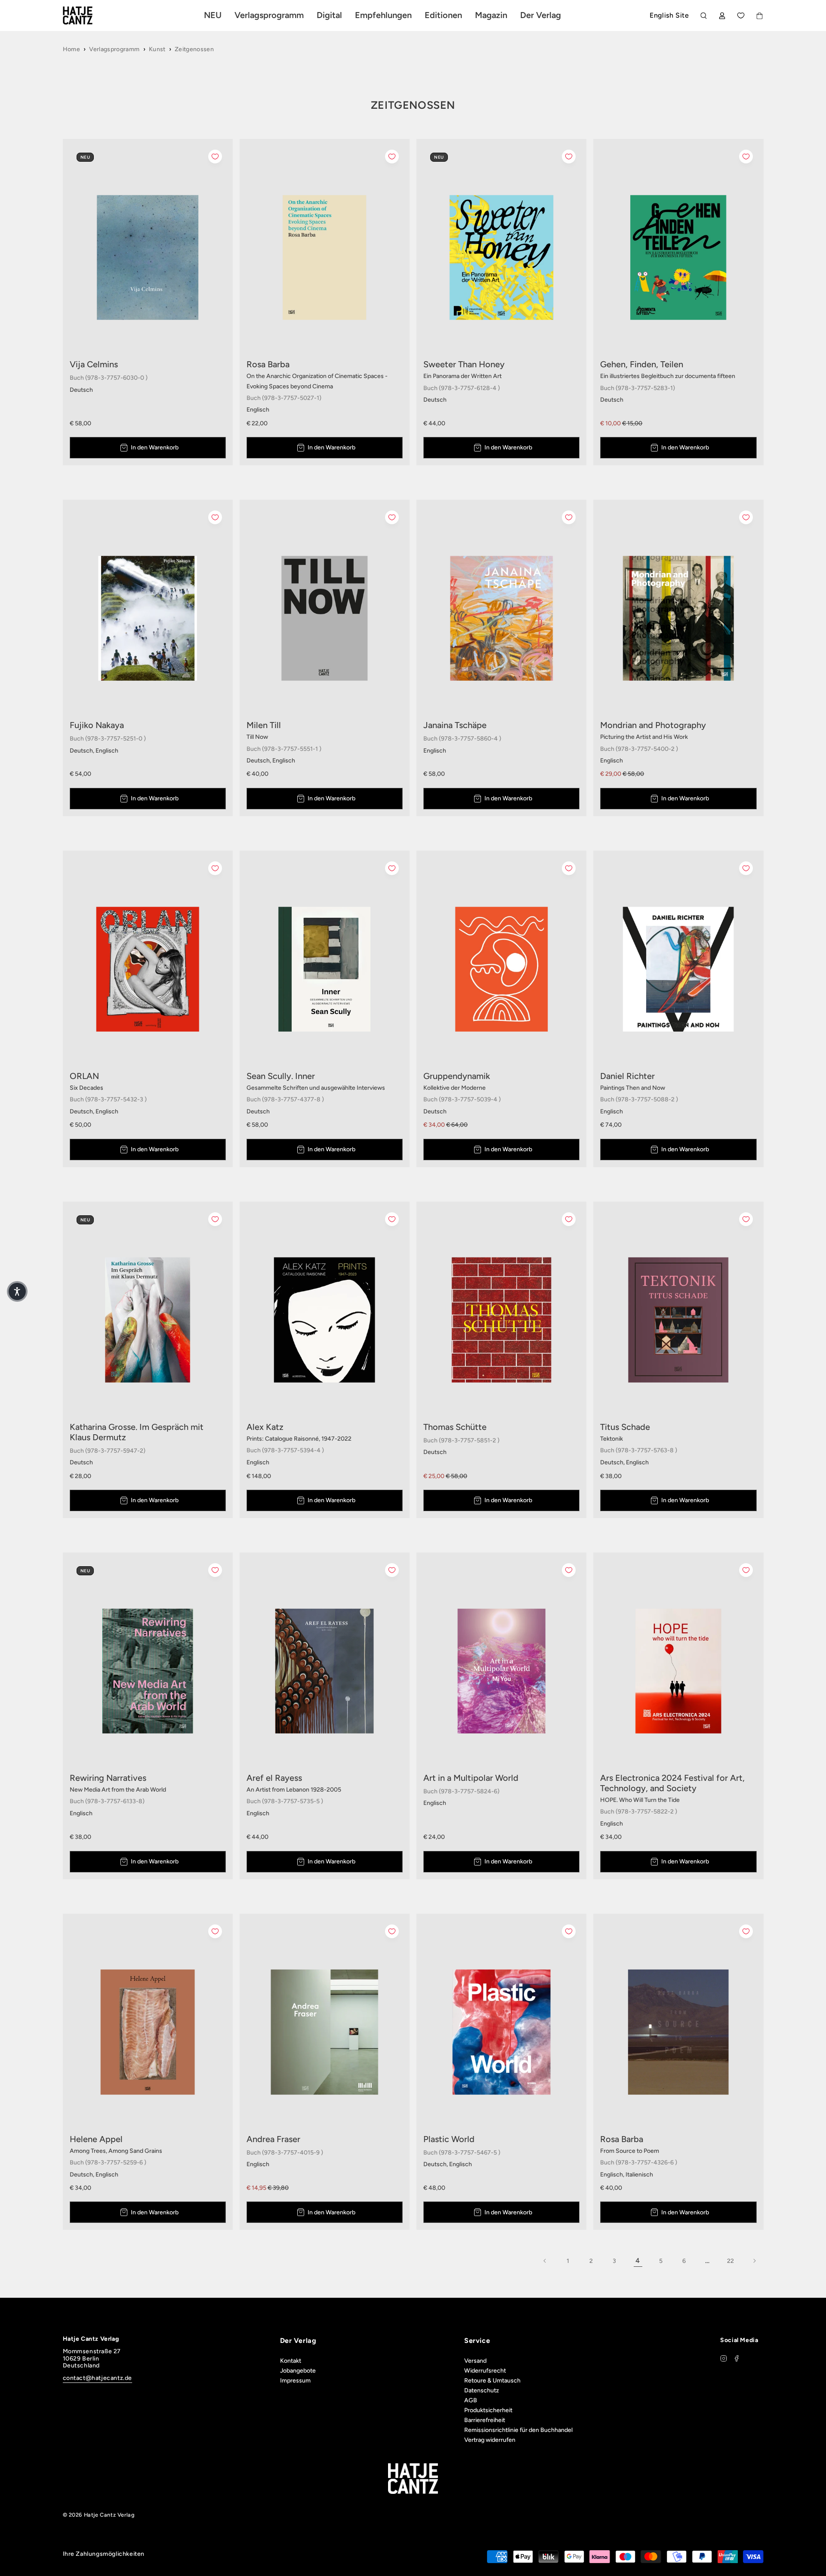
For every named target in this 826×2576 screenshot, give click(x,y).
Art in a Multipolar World (471, 1778)
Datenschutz (482, 2390)
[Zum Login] (722, 16)
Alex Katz (265, 1427)
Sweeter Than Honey (464, 364)
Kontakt (291, 2361)
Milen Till (264, 725)
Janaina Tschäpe (455, 725)
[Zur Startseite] (88, 15)
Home (71, 49)
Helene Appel (96, 2139)
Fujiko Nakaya (97, 725)
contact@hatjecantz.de (98, 2378)
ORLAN (84, 1076)
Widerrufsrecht (485, 2371)
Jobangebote (298, 2371)
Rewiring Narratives (108, 1778)
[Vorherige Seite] (545, 2261)
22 (731, 2261)
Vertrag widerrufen (490, 2440)
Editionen (443, 15)
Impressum (295, 2381)
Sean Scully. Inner (281, 1076)
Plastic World (449, 2139)
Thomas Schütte (455, 1427)
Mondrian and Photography (653, 725)
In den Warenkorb (155, 447)
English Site (669, 15)
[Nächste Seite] (754, 2261)
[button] (17, 1291)
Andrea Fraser (273, 2139)
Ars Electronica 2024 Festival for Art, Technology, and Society (672, 1783)
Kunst (157, 49)
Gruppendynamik (457, 1076)
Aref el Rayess (274, 1778)
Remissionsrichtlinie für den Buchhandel (518, 2430)
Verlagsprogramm (114, 49)
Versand (475, 2361)
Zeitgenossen (194, 49)
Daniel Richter (627, 1076)
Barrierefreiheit (485, 2420)
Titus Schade (625, 1427)
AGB (471, 2400)
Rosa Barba (268, 364)
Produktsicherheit (488, 2410)
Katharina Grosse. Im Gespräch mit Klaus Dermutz (137, 1432)
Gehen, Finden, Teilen (642, 364)
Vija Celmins (94, 364)
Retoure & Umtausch (492, 2381)
